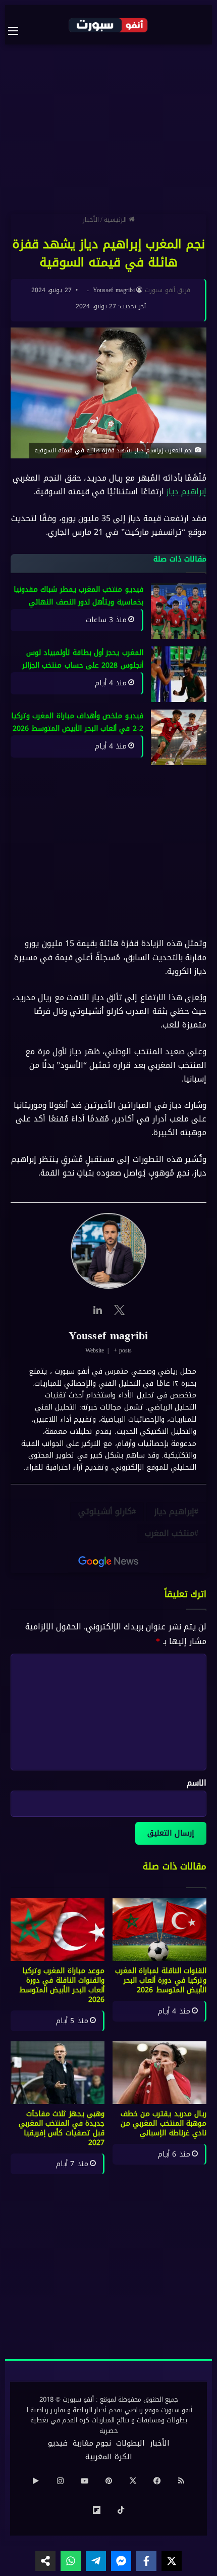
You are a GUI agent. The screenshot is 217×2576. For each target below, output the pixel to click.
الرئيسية (116, 220)
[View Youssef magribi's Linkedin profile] (97, 1310)
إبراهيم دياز (186, 492)
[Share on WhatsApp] (71, 2561)
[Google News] (108, 1562)
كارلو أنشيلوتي (105, 1511)
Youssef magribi (114, 290)
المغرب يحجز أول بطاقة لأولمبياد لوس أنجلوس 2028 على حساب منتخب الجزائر (83, 659)
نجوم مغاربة (92, 2443)
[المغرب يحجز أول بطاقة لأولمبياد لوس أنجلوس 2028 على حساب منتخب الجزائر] (179, 674)
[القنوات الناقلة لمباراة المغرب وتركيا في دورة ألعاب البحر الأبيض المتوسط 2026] (159, 1930)
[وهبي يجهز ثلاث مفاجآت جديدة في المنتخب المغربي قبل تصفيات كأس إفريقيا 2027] (58, 2073)
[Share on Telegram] (96, 2561)
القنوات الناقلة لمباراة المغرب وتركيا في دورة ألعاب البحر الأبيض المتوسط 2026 (161, 1980)
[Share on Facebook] (146, 2561)
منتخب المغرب (170, 1533)
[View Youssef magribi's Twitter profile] (120, 1310)
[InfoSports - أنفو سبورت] (108, 25)
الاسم (197, 1783)
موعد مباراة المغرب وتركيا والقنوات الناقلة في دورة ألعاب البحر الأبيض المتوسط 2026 (62, 1985)
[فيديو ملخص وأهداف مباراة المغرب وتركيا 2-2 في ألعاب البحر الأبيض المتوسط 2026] (179, 737)
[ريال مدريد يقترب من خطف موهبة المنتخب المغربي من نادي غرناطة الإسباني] (159, 2073)
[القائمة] (18, 31)
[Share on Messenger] (121, 2561)
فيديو (58, 2443)
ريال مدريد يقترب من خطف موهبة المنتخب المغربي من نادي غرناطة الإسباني (164, 2123)
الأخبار (91, 220)
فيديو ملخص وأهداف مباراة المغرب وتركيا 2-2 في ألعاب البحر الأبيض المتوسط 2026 (77, 722)
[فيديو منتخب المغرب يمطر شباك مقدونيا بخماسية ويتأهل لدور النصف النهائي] (179, 611)
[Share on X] (172, 2561)
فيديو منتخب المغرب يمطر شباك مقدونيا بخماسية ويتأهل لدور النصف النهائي (78, 596)
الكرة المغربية (109, 2457)
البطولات (130, 2443)
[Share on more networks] (45, 2561)
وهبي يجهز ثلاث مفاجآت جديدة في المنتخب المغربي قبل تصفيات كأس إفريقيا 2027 (62, 2128)
